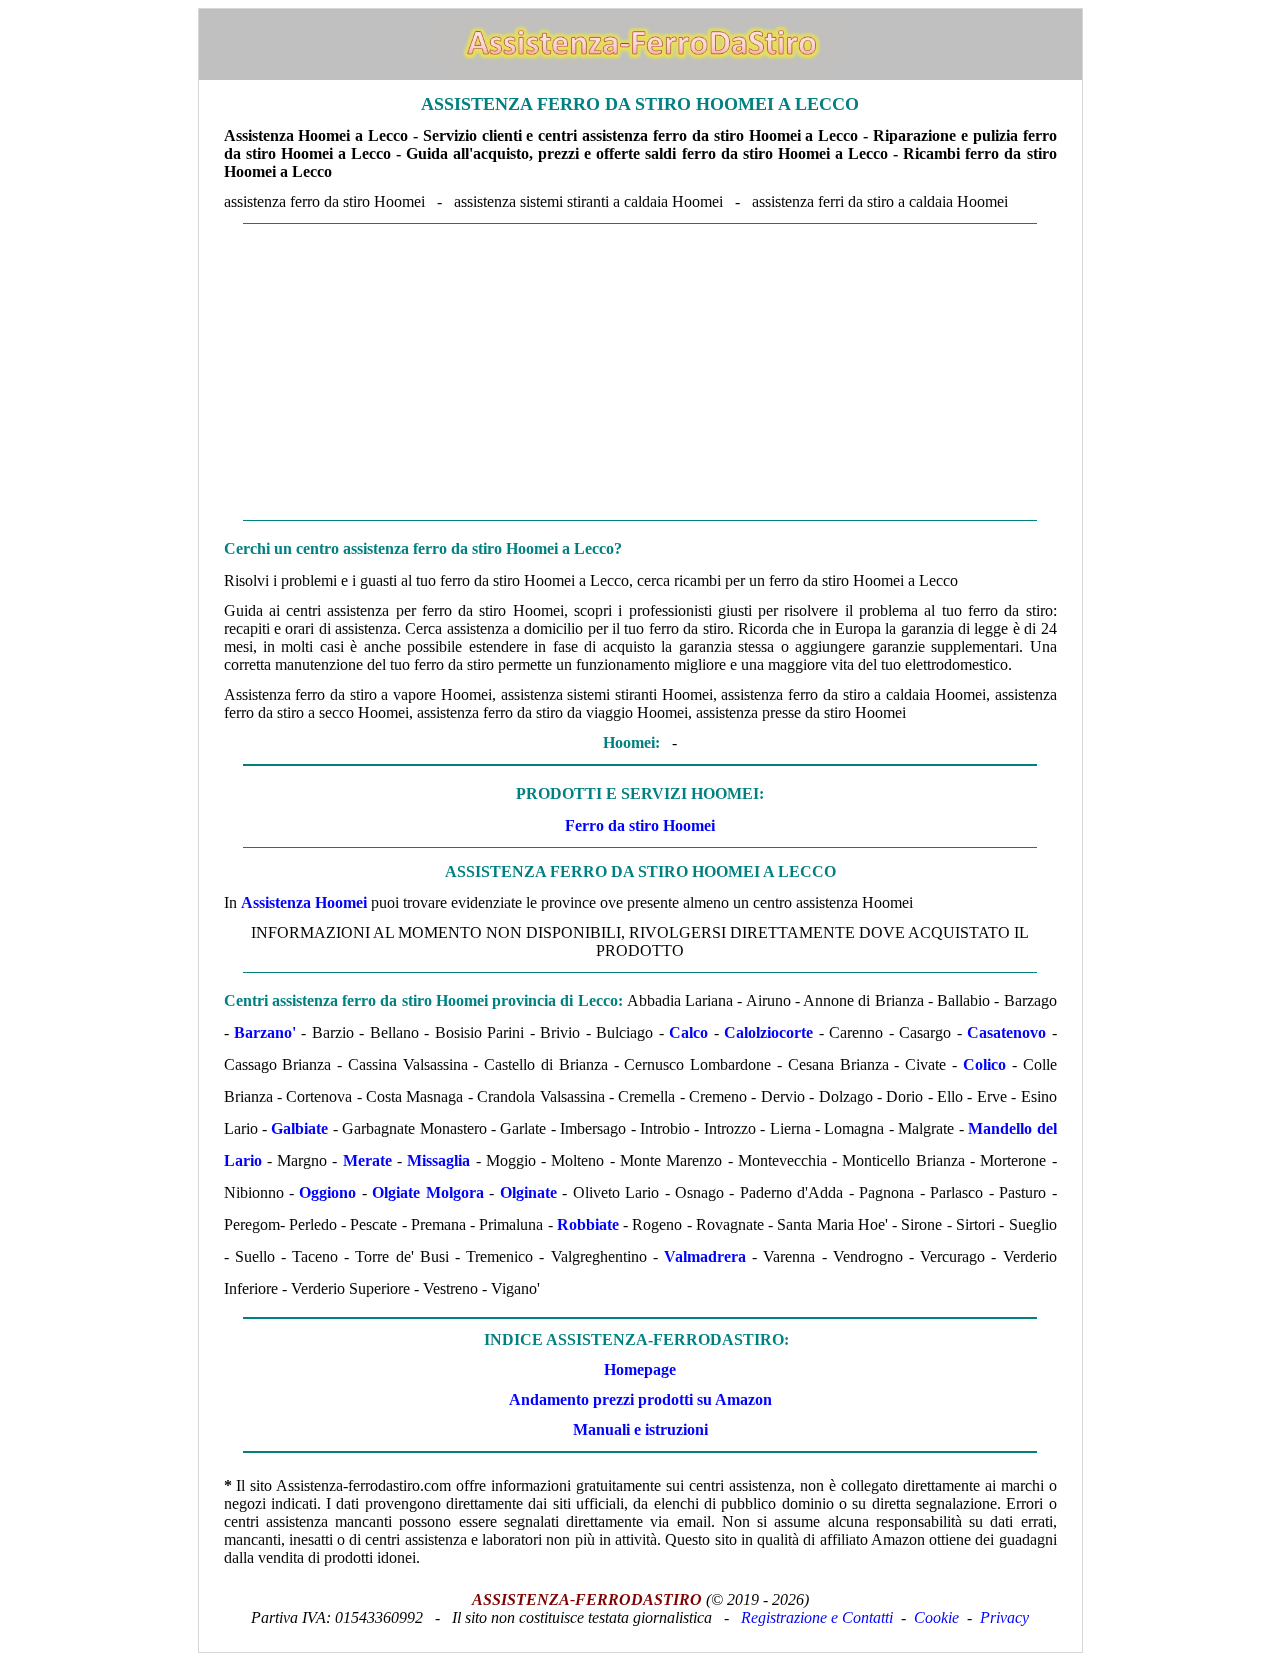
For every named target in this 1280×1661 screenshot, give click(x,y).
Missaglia (438, 1160)
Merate (367, 1160)
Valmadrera (705, 1256)
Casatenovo (1006, 1032)
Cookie (936, 1617)
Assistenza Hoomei (304, 902)
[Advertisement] (640, 372)
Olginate (528, 1192)
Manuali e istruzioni (640, 1429)
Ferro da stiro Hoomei (640, 825)
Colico (984, 1064)
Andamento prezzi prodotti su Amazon (640, 1399)
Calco (688, 1032)
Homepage (640, 1369)
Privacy (1004, 1617)
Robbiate (588, 1224)
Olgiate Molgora (427, 1192)
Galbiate (299, 1128)
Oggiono (327, 1192)
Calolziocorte (768, 1032)
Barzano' (265, 1032)
